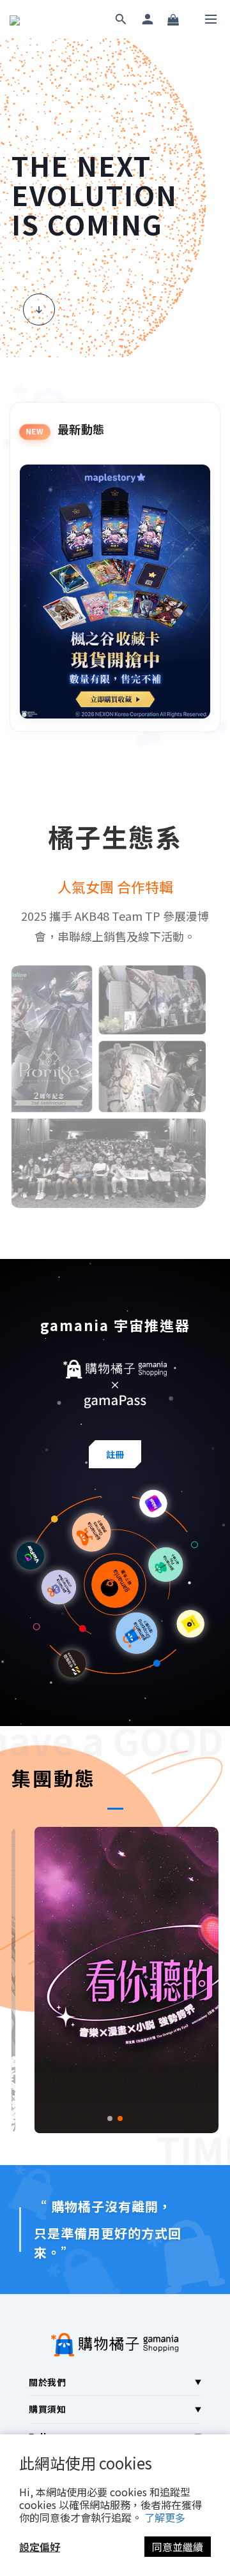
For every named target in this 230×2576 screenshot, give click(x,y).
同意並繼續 (178, 2547)
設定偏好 (40, 2547)
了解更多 (165, 2517)
